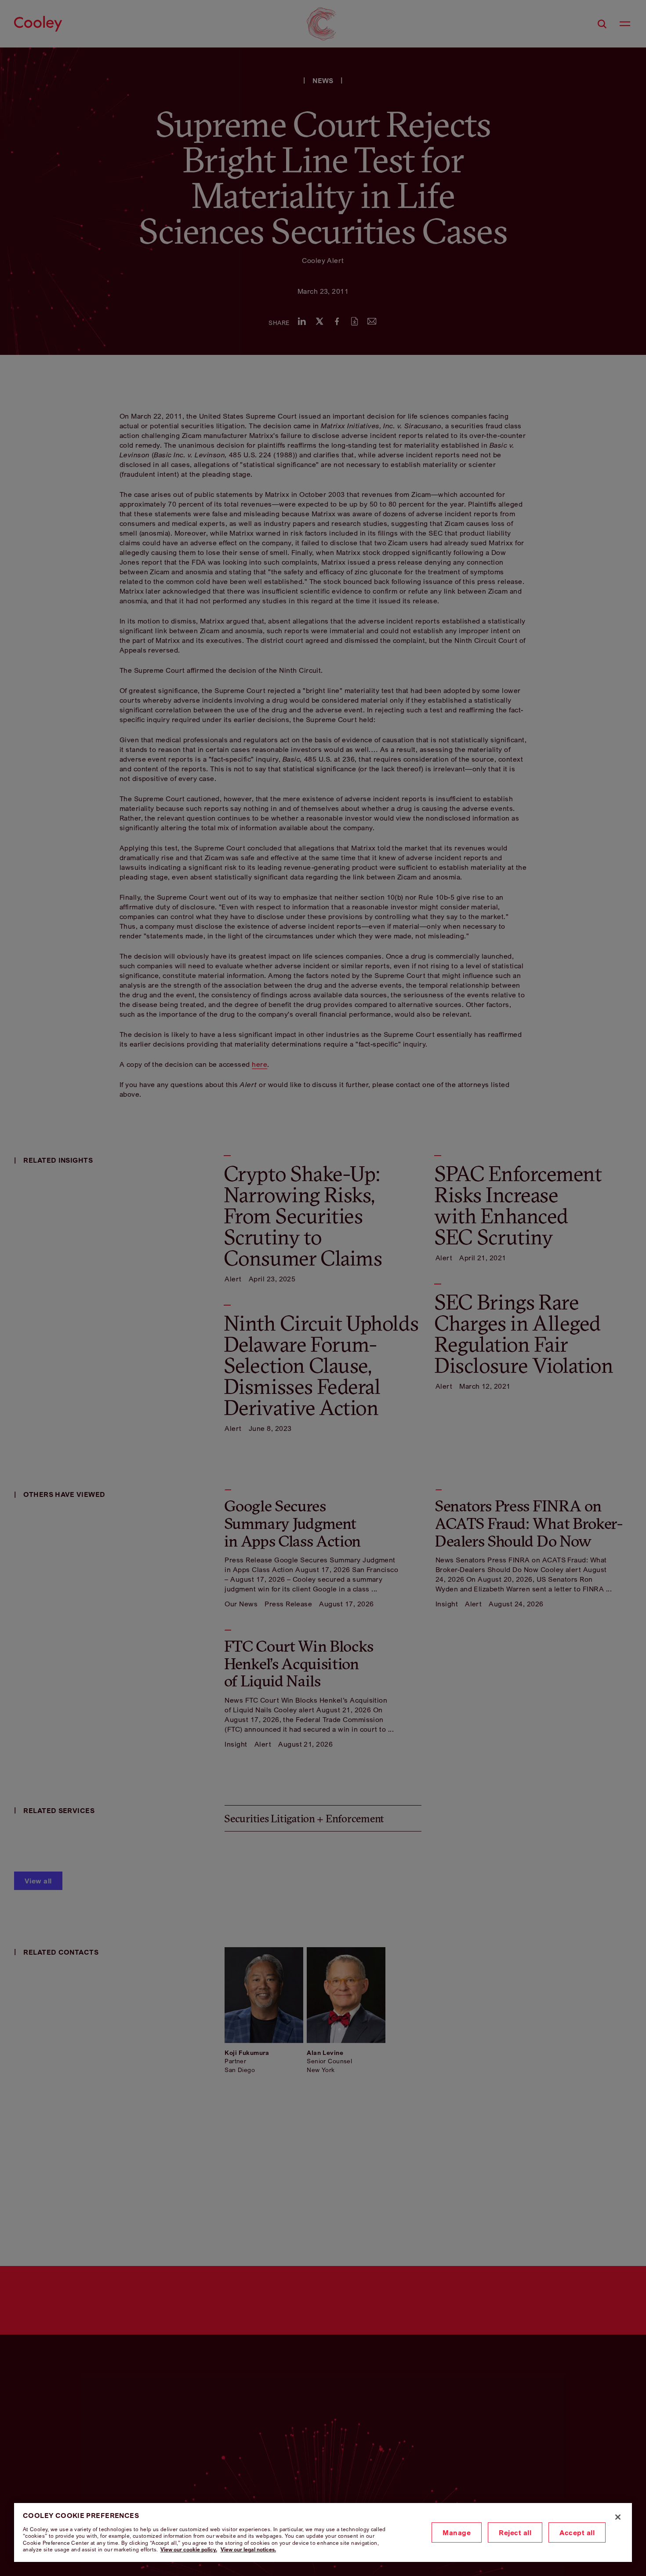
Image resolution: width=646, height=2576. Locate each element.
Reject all (515, 2532)
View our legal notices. (248, 2549)
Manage (457, 2532)
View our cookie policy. (189, 2549)
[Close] (618, 2517)
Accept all (577, 2532)
